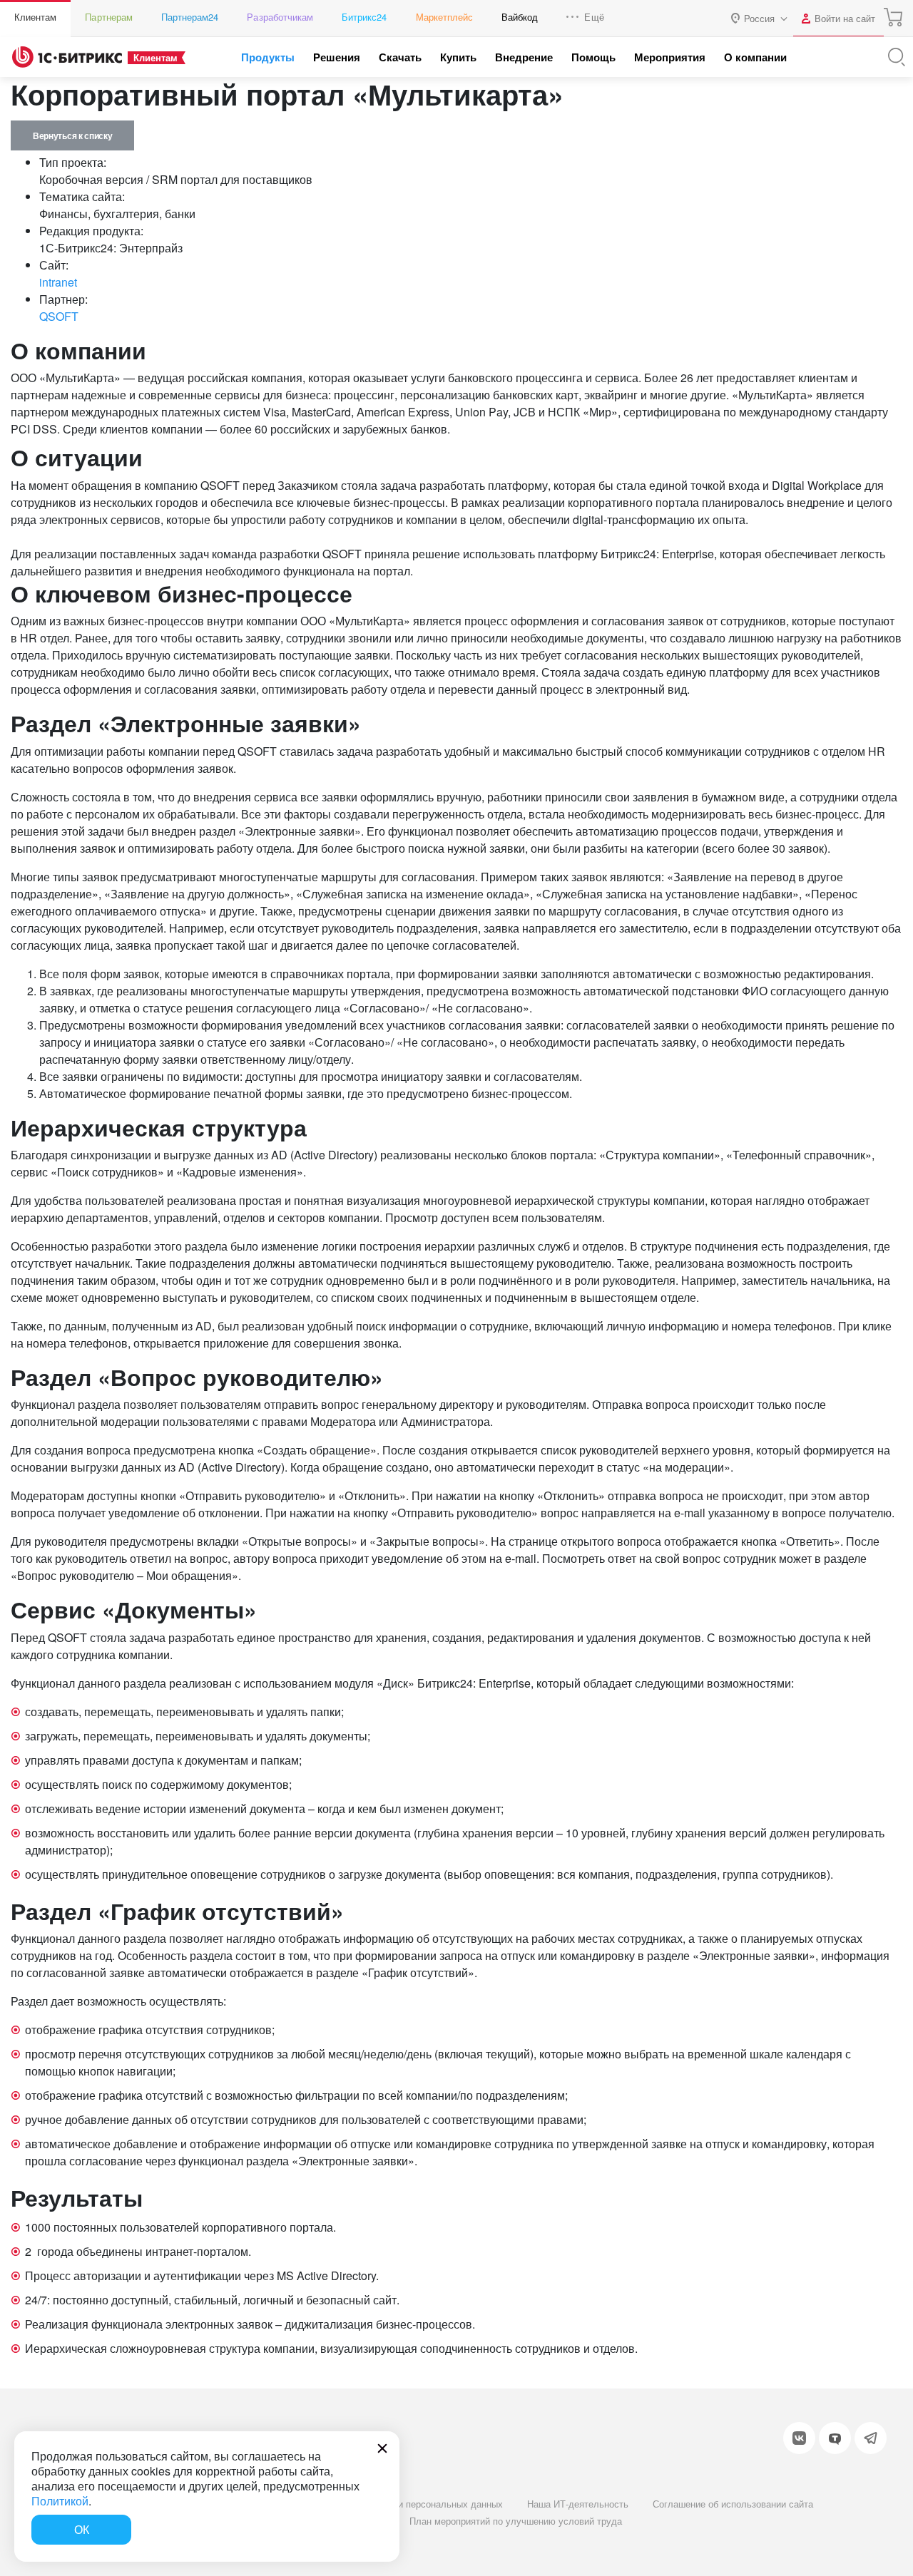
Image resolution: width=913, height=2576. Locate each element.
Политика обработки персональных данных (409, 2504)
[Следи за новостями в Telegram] (871, 2438)
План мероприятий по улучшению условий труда (516, 2521)
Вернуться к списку (72, 135)
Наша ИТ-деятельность (578, 2504)
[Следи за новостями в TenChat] (835, 2438)
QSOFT (59, 316)
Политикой (60, 2501)
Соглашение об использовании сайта (733, 2504)
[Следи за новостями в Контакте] (799, 2438)
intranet (58, 282)
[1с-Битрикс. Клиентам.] (67, 57)
